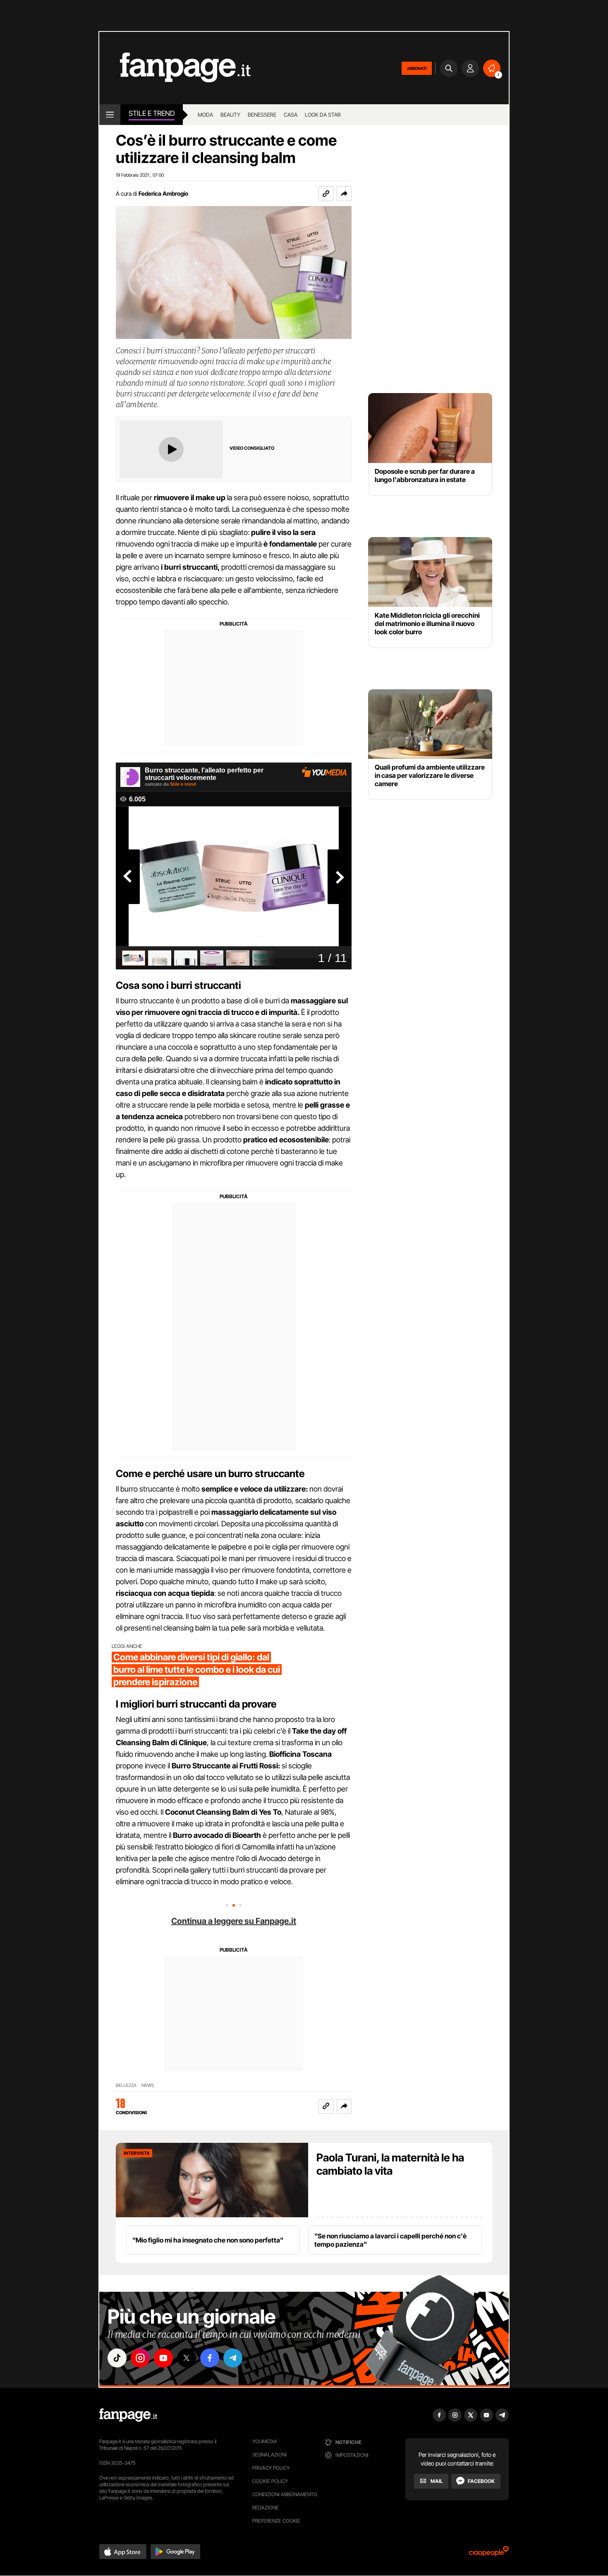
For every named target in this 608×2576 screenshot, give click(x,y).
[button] (344, 194)
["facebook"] (210, 2358)
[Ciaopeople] (489, 2554)
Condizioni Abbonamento (285, 2494)
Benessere (262, 115)
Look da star (323, 115)
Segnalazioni (269, 2455)
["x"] (187, 2358)
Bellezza (126, 2086)
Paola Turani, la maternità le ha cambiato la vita (390, 2164)
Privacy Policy (271, 2468)
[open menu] (110, 115)
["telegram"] (233, 2358)
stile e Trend (152, 113)
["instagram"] (140, 2358)
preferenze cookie (276, 2521)
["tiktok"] (117, 2358)
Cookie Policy (270, 2481)
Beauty (230, 115)
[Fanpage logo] (175, 68)
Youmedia (265, 2441)
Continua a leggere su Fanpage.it (234, 1921)
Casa (291, 115)
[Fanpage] (128, 2415)
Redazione (266, 2508)
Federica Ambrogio (163, 193)
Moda (205, 115)
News (148, 2086)
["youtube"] (163, 2358)
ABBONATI (417, 68)
